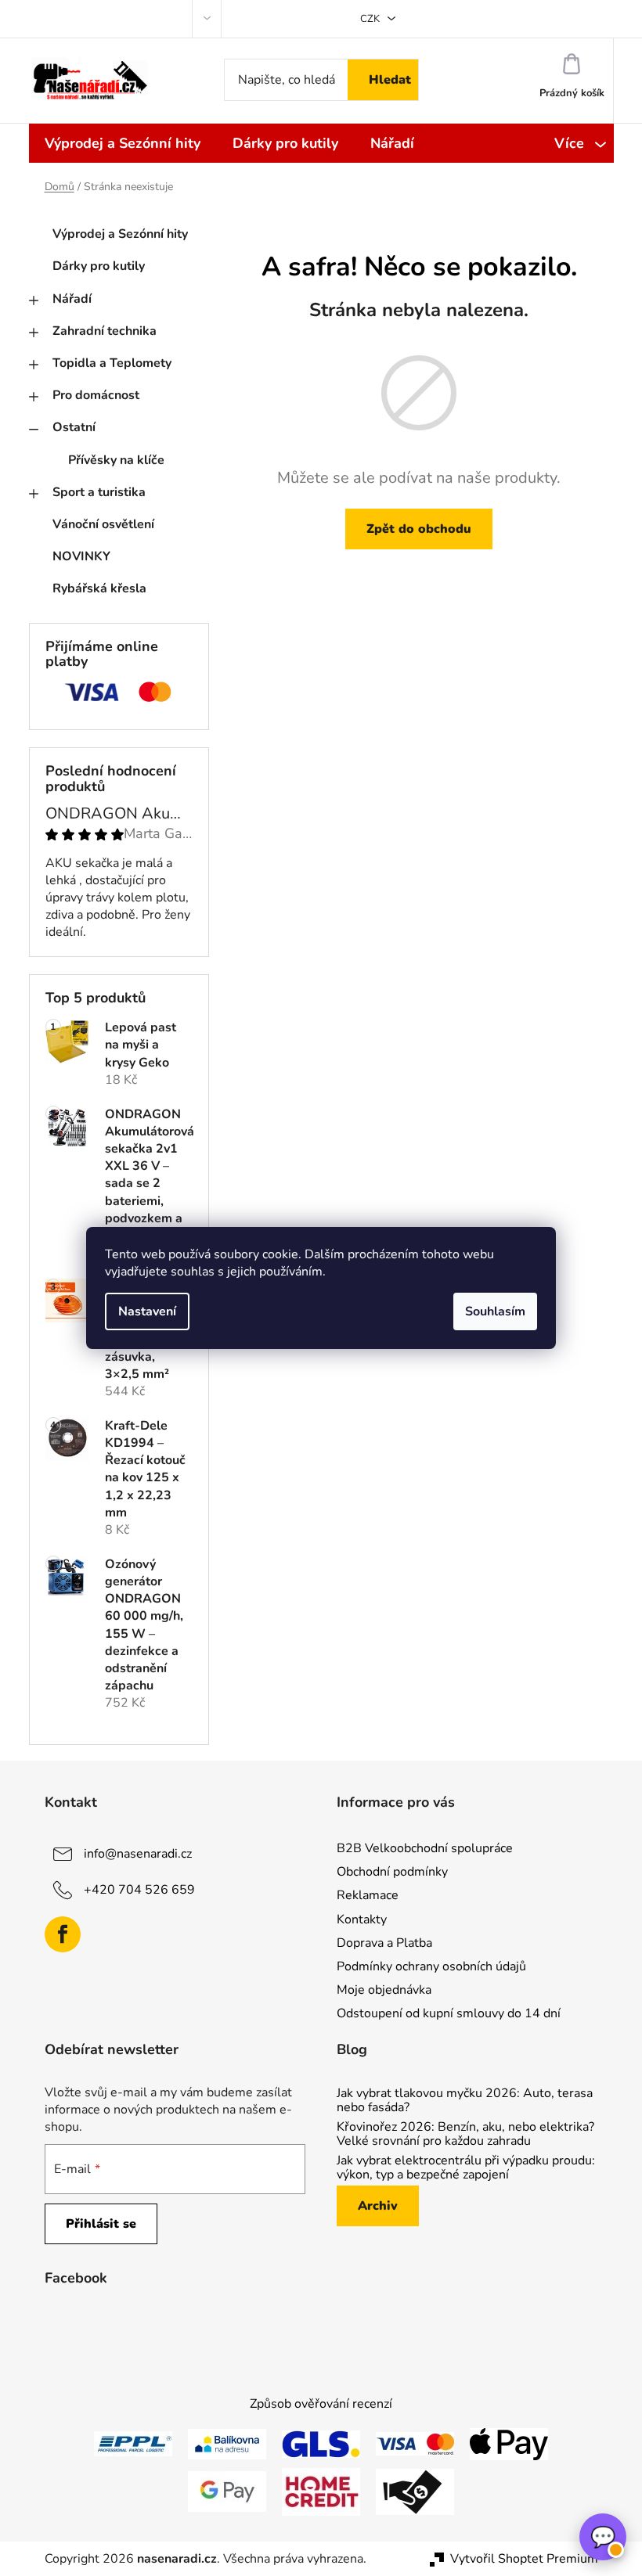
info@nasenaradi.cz (138, 1854)
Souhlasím (495, 1311)
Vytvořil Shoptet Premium (524, 2559)
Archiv (378, 2206)
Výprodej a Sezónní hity (120, 234)
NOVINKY (81, 556)
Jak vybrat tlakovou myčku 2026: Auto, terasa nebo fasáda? (465, 2101)
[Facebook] (63, 1934)
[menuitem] (123, 143)
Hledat (390, 80)
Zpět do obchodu (419, 529)
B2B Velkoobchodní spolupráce (425, 1848)
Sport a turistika (99, 492)
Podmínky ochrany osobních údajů (431, 1966)
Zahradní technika (105, 331)
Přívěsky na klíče (116, 460)
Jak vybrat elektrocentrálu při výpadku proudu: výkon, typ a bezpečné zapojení (466, 2168)
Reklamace (368, 1895)
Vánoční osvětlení (103, 524)
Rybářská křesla (99, 588)
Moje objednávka (384, 1990)
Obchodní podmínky (392, 1872)
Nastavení (147, 1311)
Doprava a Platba (384, 1943)
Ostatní (74, 427)
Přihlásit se (101, 2224)
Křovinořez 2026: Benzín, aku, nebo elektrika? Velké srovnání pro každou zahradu (465, 2134)
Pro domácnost (96, 395)
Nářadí (72, 299)
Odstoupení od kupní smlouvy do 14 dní (449, 2013)
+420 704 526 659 (139, 1890)
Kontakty (362, 1919)
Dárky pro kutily (99, 266)
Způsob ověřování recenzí (321, 2404)
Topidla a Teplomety (112, 363)
